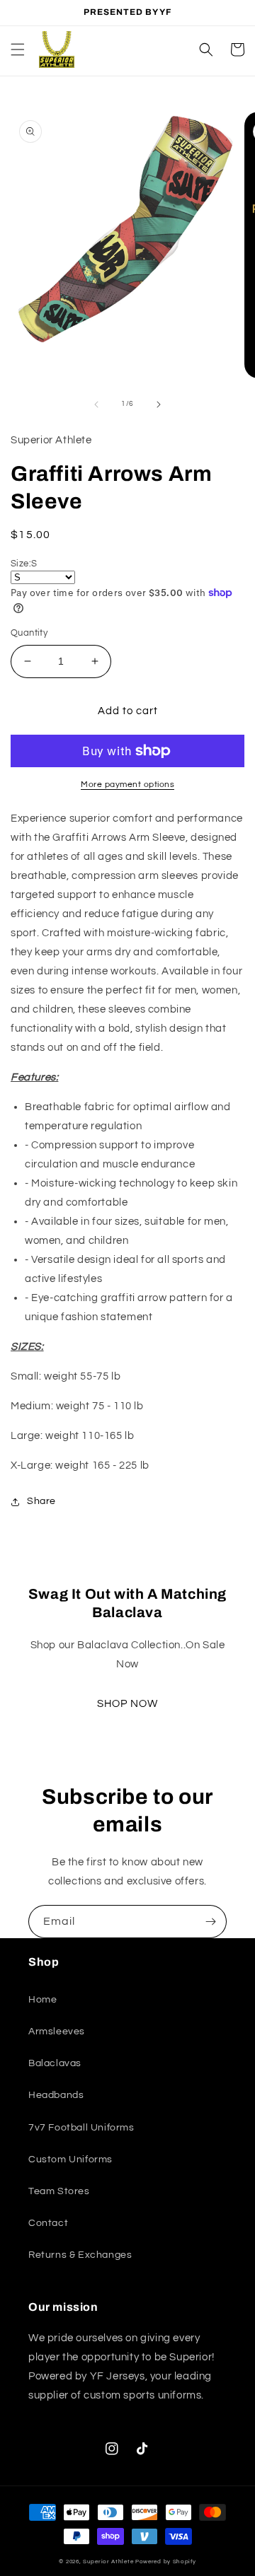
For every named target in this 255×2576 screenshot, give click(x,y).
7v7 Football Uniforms (81, 2128)
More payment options (127, 785)
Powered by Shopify (166, 2562)
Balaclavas (55, 2063)
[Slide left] (96, 404)
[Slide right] (159, 404)
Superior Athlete (108, 2562)
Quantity (29, 633)
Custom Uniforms (70, 2160)
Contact (48, 2223)
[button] (18, 49)
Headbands (56, 2095)
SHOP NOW (127, 1704)
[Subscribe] (210, 1922)
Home (42, 2000)
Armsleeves (57, 2032)
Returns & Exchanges (80, 2255)
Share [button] (41, 1501)
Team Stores (59, 2191)
